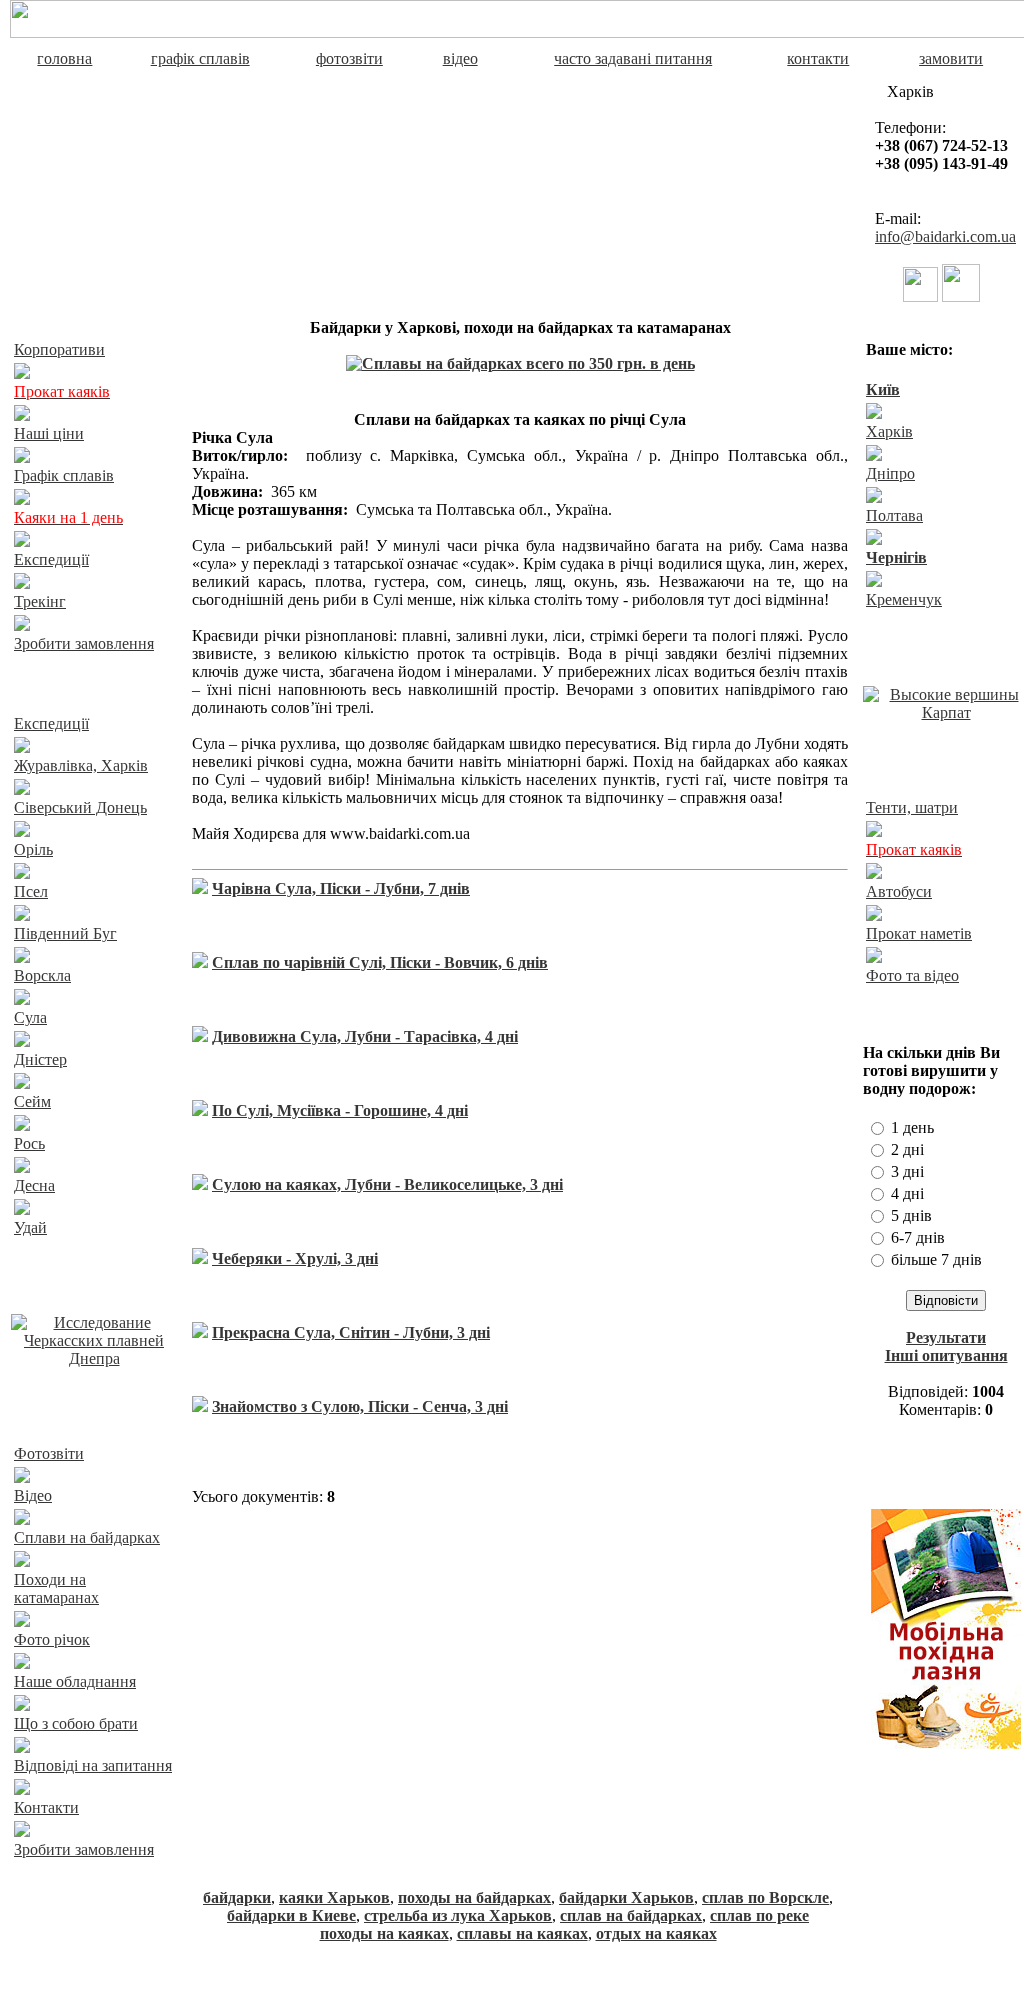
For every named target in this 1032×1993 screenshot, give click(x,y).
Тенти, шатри (912, 807)
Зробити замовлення (84, 643)
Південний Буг (65, 933)
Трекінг (40, 601)
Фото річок (52, 1639)
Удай (30, 1227)
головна (64, 58)
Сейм (32, 1101)
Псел (31, 891)
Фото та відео (912, 975)
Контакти (46, 1807)
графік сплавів (200, 58)
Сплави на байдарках (87, 1537)
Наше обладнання (75, 1681)
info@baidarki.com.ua (945, 236)
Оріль (33, 849)
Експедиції (51, 559)
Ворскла (42, 975)
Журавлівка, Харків (81, 765)
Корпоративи (59, 349)
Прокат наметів (919, 933)
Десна (34, 1185)
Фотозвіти (49, 1453)
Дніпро (890, 473)
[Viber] (920, 296)
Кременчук (904, 599)
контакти (818, 58)
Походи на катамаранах (56, 1588)
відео (460, 58)
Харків (889, 431)
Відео (33, 1495)
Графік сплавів (64, 475)
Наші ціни (49, 433)
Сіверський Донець (80, 807)
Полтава (894, 515)
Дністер (40, 1059)
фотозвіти (349, 58)
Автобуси (899, 891)
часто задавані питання (633, 58)
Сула (30, 1017)
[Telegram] (961, 296)
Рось (29, 1143)
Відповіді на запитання (93, 1765)
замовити (951, 58)
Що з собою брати (76, 1723)
